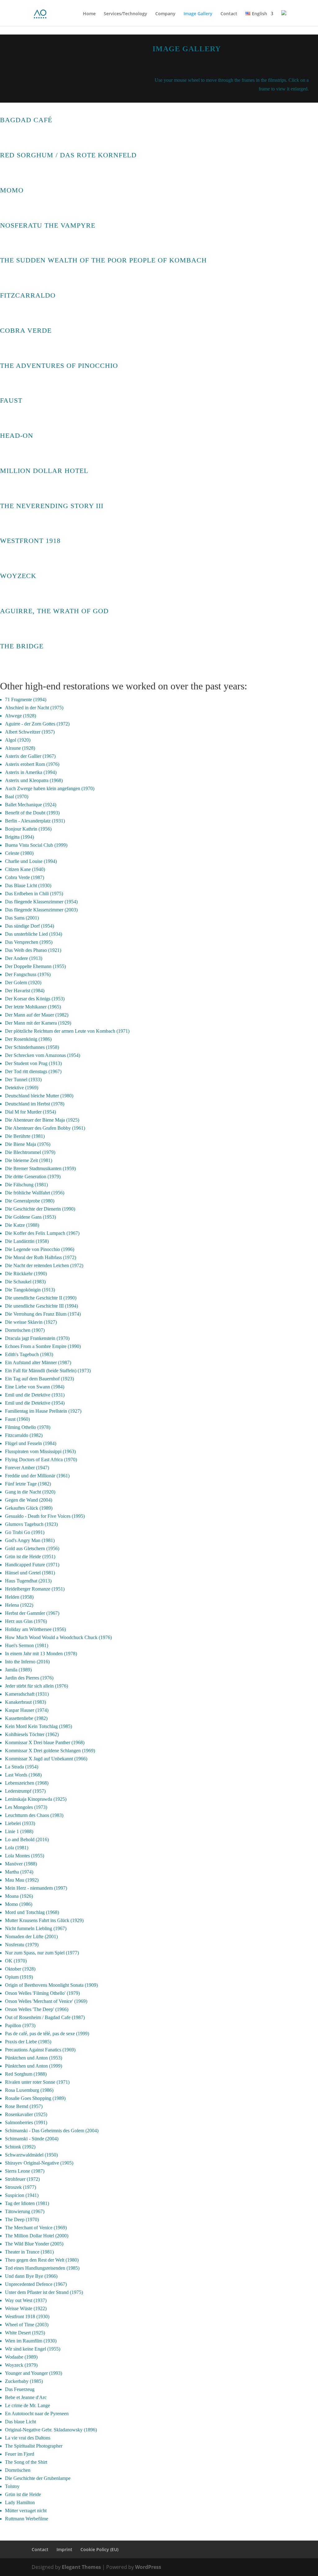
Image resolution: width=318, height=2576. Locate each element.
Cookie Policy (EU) (99, 2549)
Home (89, 14)
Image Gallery (198, 14)
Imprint (64, 2549)
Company (165, 14)
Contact (229, 14)
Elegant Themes (81, 2567)
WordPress (148, 2567)
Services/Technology (125, 14)
